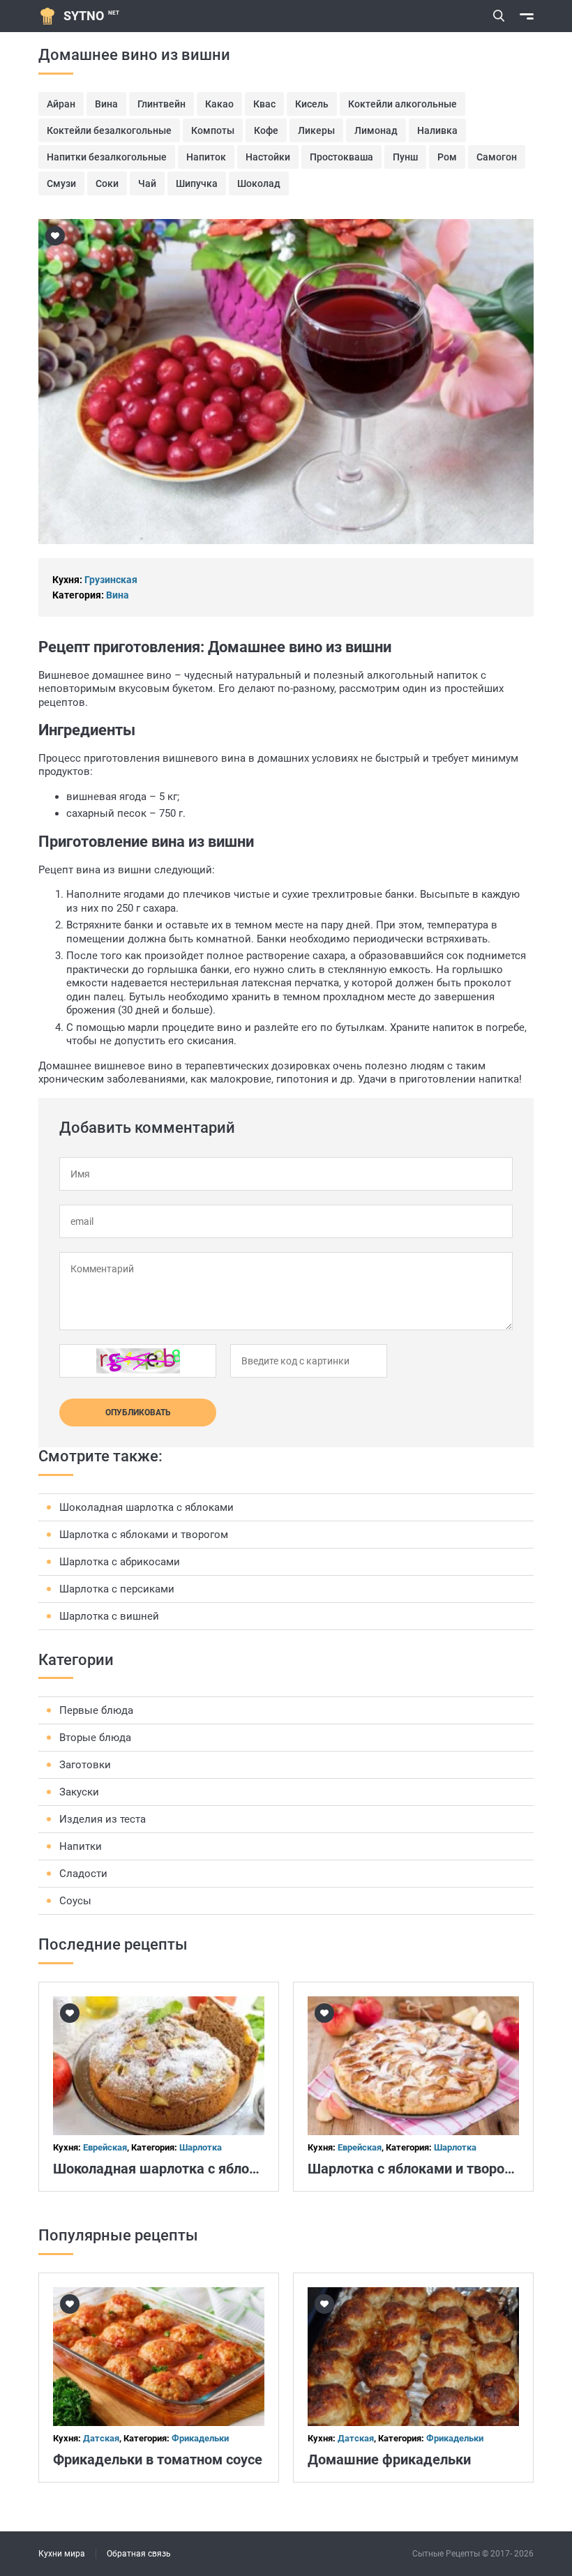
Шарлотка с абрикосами (120, 1562)
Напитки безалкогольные (107, 157)
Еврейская (105, 2147)
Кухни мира (62, 2554)
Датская (101, 2438)
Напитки (81, 1846)
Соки (107, 183)
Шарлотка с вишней (109, 1616)
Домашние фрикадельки (389, 2460)
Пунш (405, 157)
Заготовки (85, 1765)
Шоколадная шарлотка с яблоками (146, 1507)
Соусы (75, 1901)
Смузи (61, 183)
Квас (264, 104)
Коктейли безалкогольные (109, 130)
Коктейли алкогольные (402, 104)
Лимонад (376, 130)
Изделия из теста (103, 1819)
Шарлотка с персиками (117, 1589)
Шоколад (259, 183)
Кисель (312, 104)
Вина (106, 104)
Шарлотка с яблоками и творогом (144, 1535)
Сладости (83, 1874)
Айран (61, 104)
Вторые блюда (95, 1738)
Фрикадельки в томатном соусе (158, 2460)
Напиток (206, 157)
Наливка (437, 130)
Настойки (268, 157)
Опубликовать (138, 1413)
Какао (219, 104)
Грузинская (111, 580)
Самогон (497, 157)
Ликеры (316, 130)
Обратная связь (139, 2554)
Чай (147, 183)
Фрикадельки (200, 2438)
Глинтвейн (161, 104)
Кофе (266, 130)
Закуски (79, 1792)
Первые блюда (96, 1710)
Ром (447, 157)
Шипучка (197, 183)
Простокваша (341, 157)
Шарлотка (201, 2147)
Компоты (213, 130)
